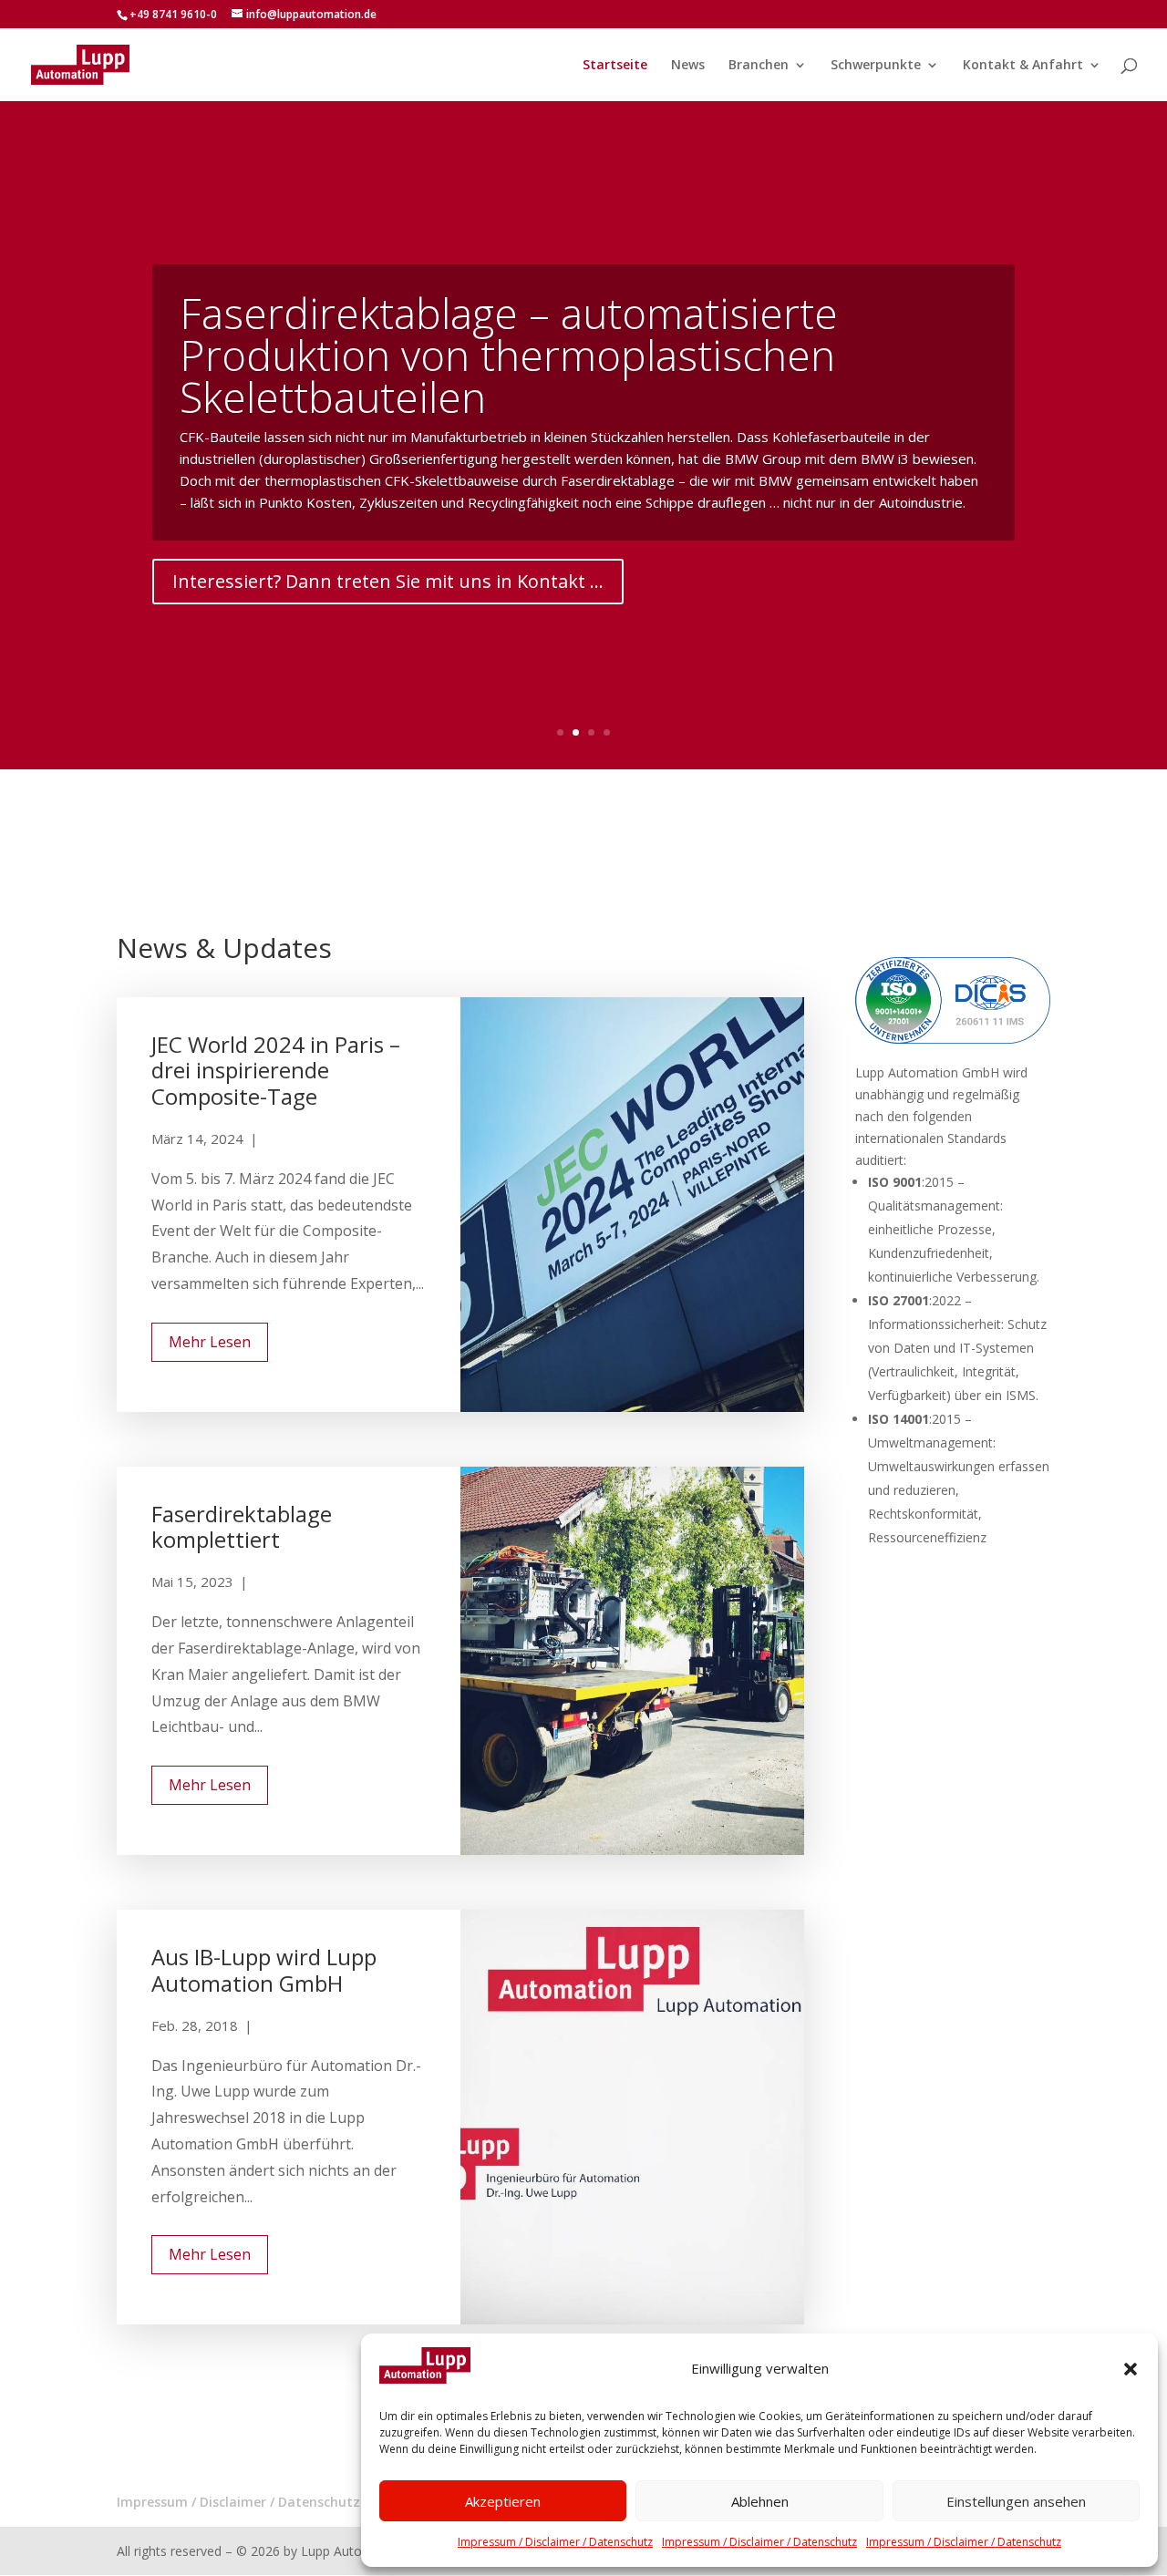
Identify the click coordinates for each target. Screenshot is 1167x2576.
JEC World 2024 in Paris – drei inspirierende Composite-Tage (276, 1071)
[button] (1131, 2369)
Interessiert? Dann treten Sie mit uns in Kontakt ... (388, 581)
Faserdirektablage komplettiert (242, 1527)
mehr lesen (210, 1342)
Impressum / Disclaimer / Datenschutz (555, 2542)
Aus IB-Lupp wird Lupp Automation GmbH (264, 1970)
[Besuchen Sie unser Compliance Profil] (953, 1039)
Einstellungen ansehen (1016, 2501)
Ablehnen (760, 2501)
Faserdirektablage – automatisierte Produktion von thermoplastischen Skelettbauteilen (509, 355)
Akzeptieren (503, 2501)
